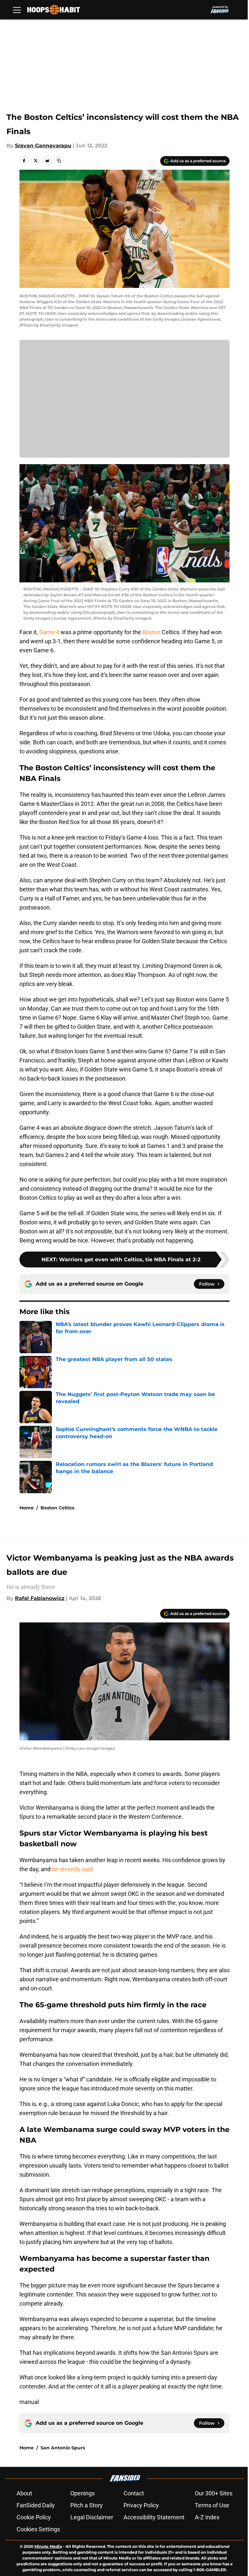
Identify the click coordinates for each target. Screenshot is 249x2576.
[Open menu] (17, 10)
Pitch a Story (87, 2505)
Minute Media (48, 2546)
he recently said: (73, 1869)
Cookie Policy (34, 2517)
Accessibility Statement (154, 2517)
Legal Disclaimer (92, 2517)
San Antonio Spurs (63, 2448)
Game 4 (49, 632)
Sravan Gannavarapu (43, 146)
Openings (83, 2493)
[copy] (59, 161)
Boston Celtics (57, 1508)
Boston (151, 632)
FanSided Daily (36, 2505)
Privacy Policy (141, 2505)
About (24, 2493)
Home (27, 1508)
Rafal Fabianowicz (40, 1598)
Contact (134, 2493)
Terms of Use (212, 2505)
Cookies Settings (38, 2529)
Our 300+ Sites (214, 2493)
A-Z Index (207, 2517)
